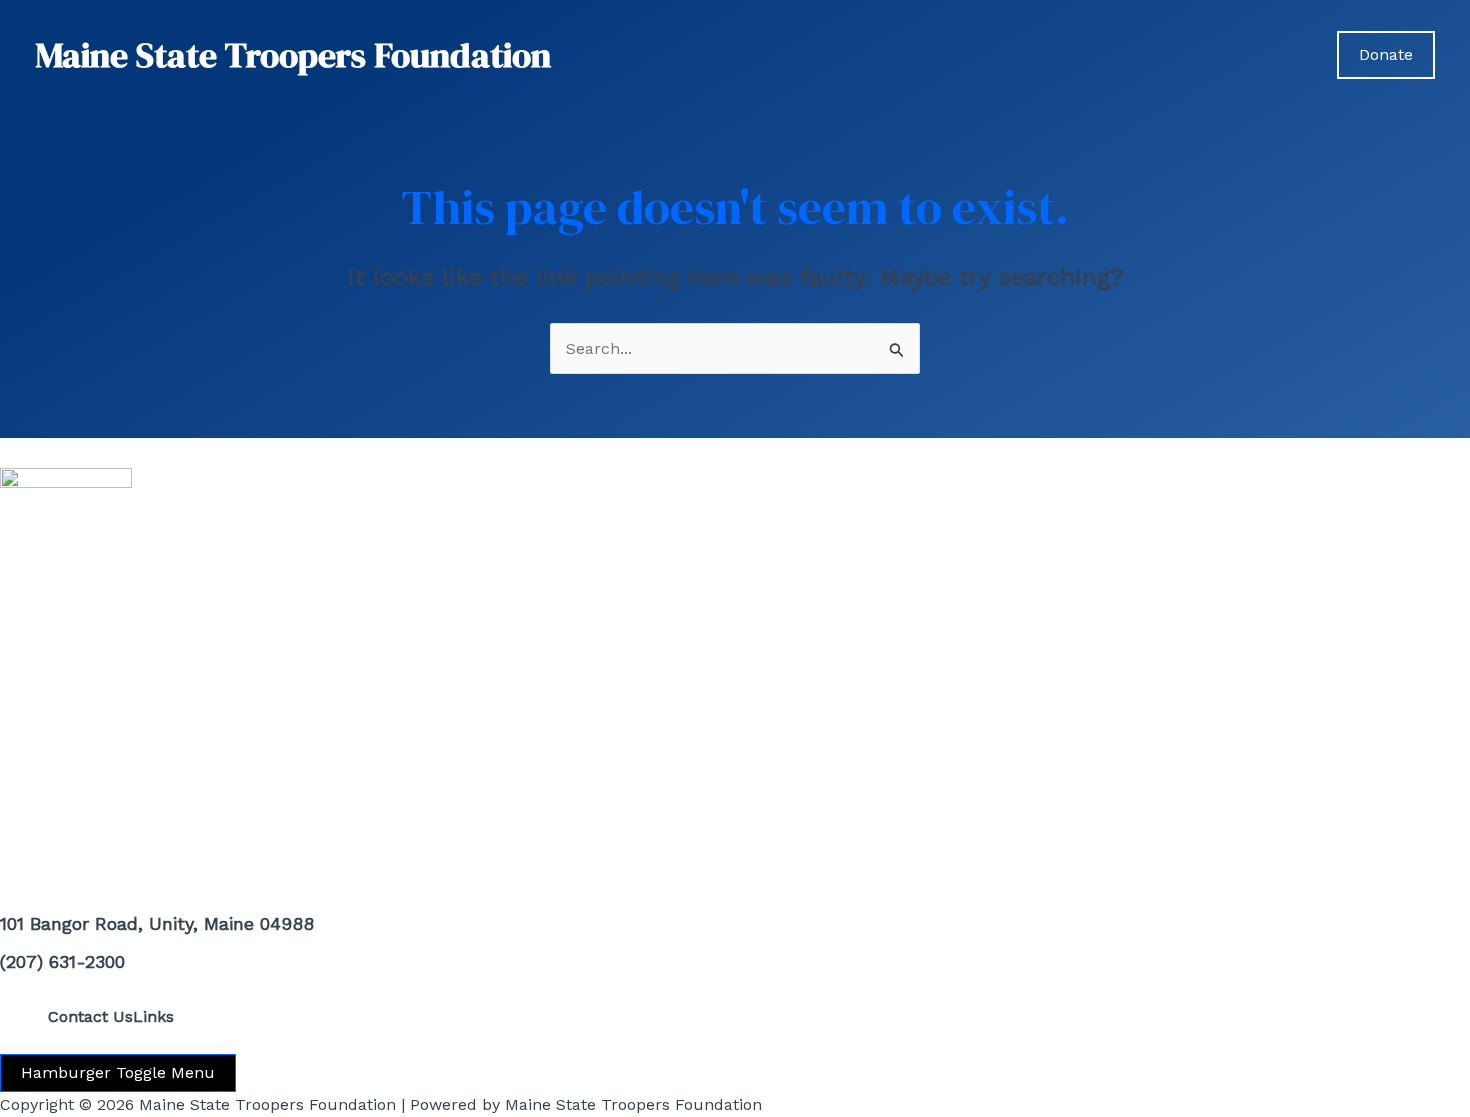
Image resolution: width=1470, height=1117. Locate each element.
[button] (1098, 55)
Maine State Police (1017, 54)
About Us (878, 54)
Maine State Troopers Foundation (293, 55)
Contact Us (90, 1016)
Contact (1271, 54)
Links (153, 1016)
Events (1164, 54)
